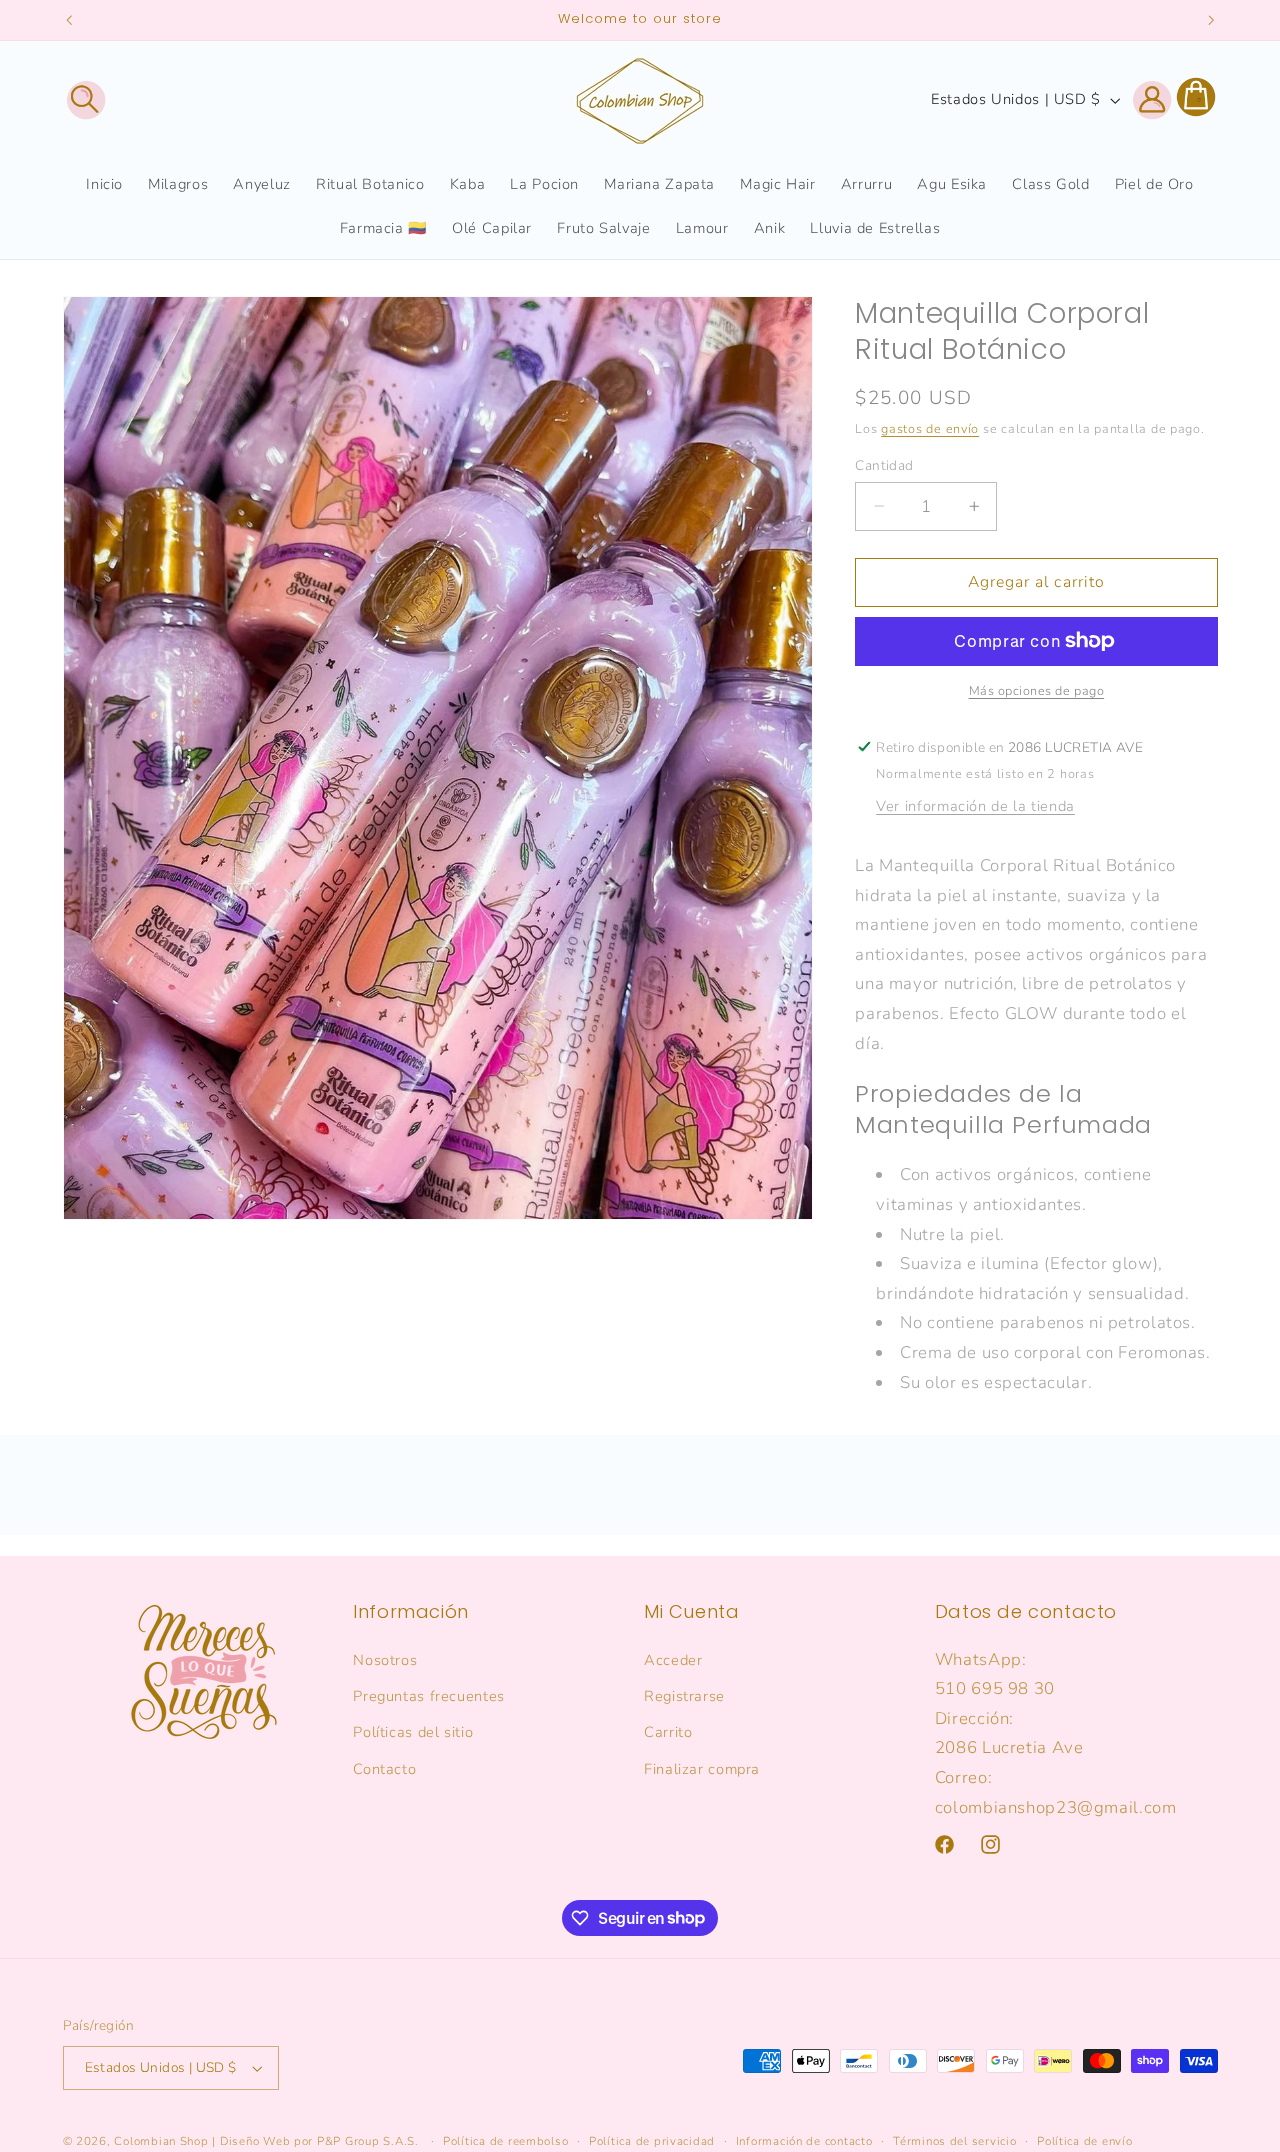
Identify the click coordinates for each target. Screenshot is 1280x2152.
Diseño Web (255, 2141)
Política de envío (1085, 2141)
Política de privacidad (652, 2141)
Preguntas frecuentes (429, 1696)
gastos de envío (930, 428)
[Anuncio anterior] (69, 20)
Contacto (384, 1768)
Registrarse (684, 1696)
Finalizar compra (702, 1768)
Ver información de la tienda (975, 806)
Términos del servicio (954, 2141)
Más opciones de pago (1037, 690)
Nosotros (385, 1659)
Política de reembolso (505, 2141)
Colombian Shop (161, 2141)
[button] (86, 100)
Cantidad (884, 464)
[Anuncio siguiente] (1211, 20)
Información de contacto (804, 2141)
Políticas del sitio (413, 1732)
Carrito (668, 1732)
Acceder (673, 1659)
